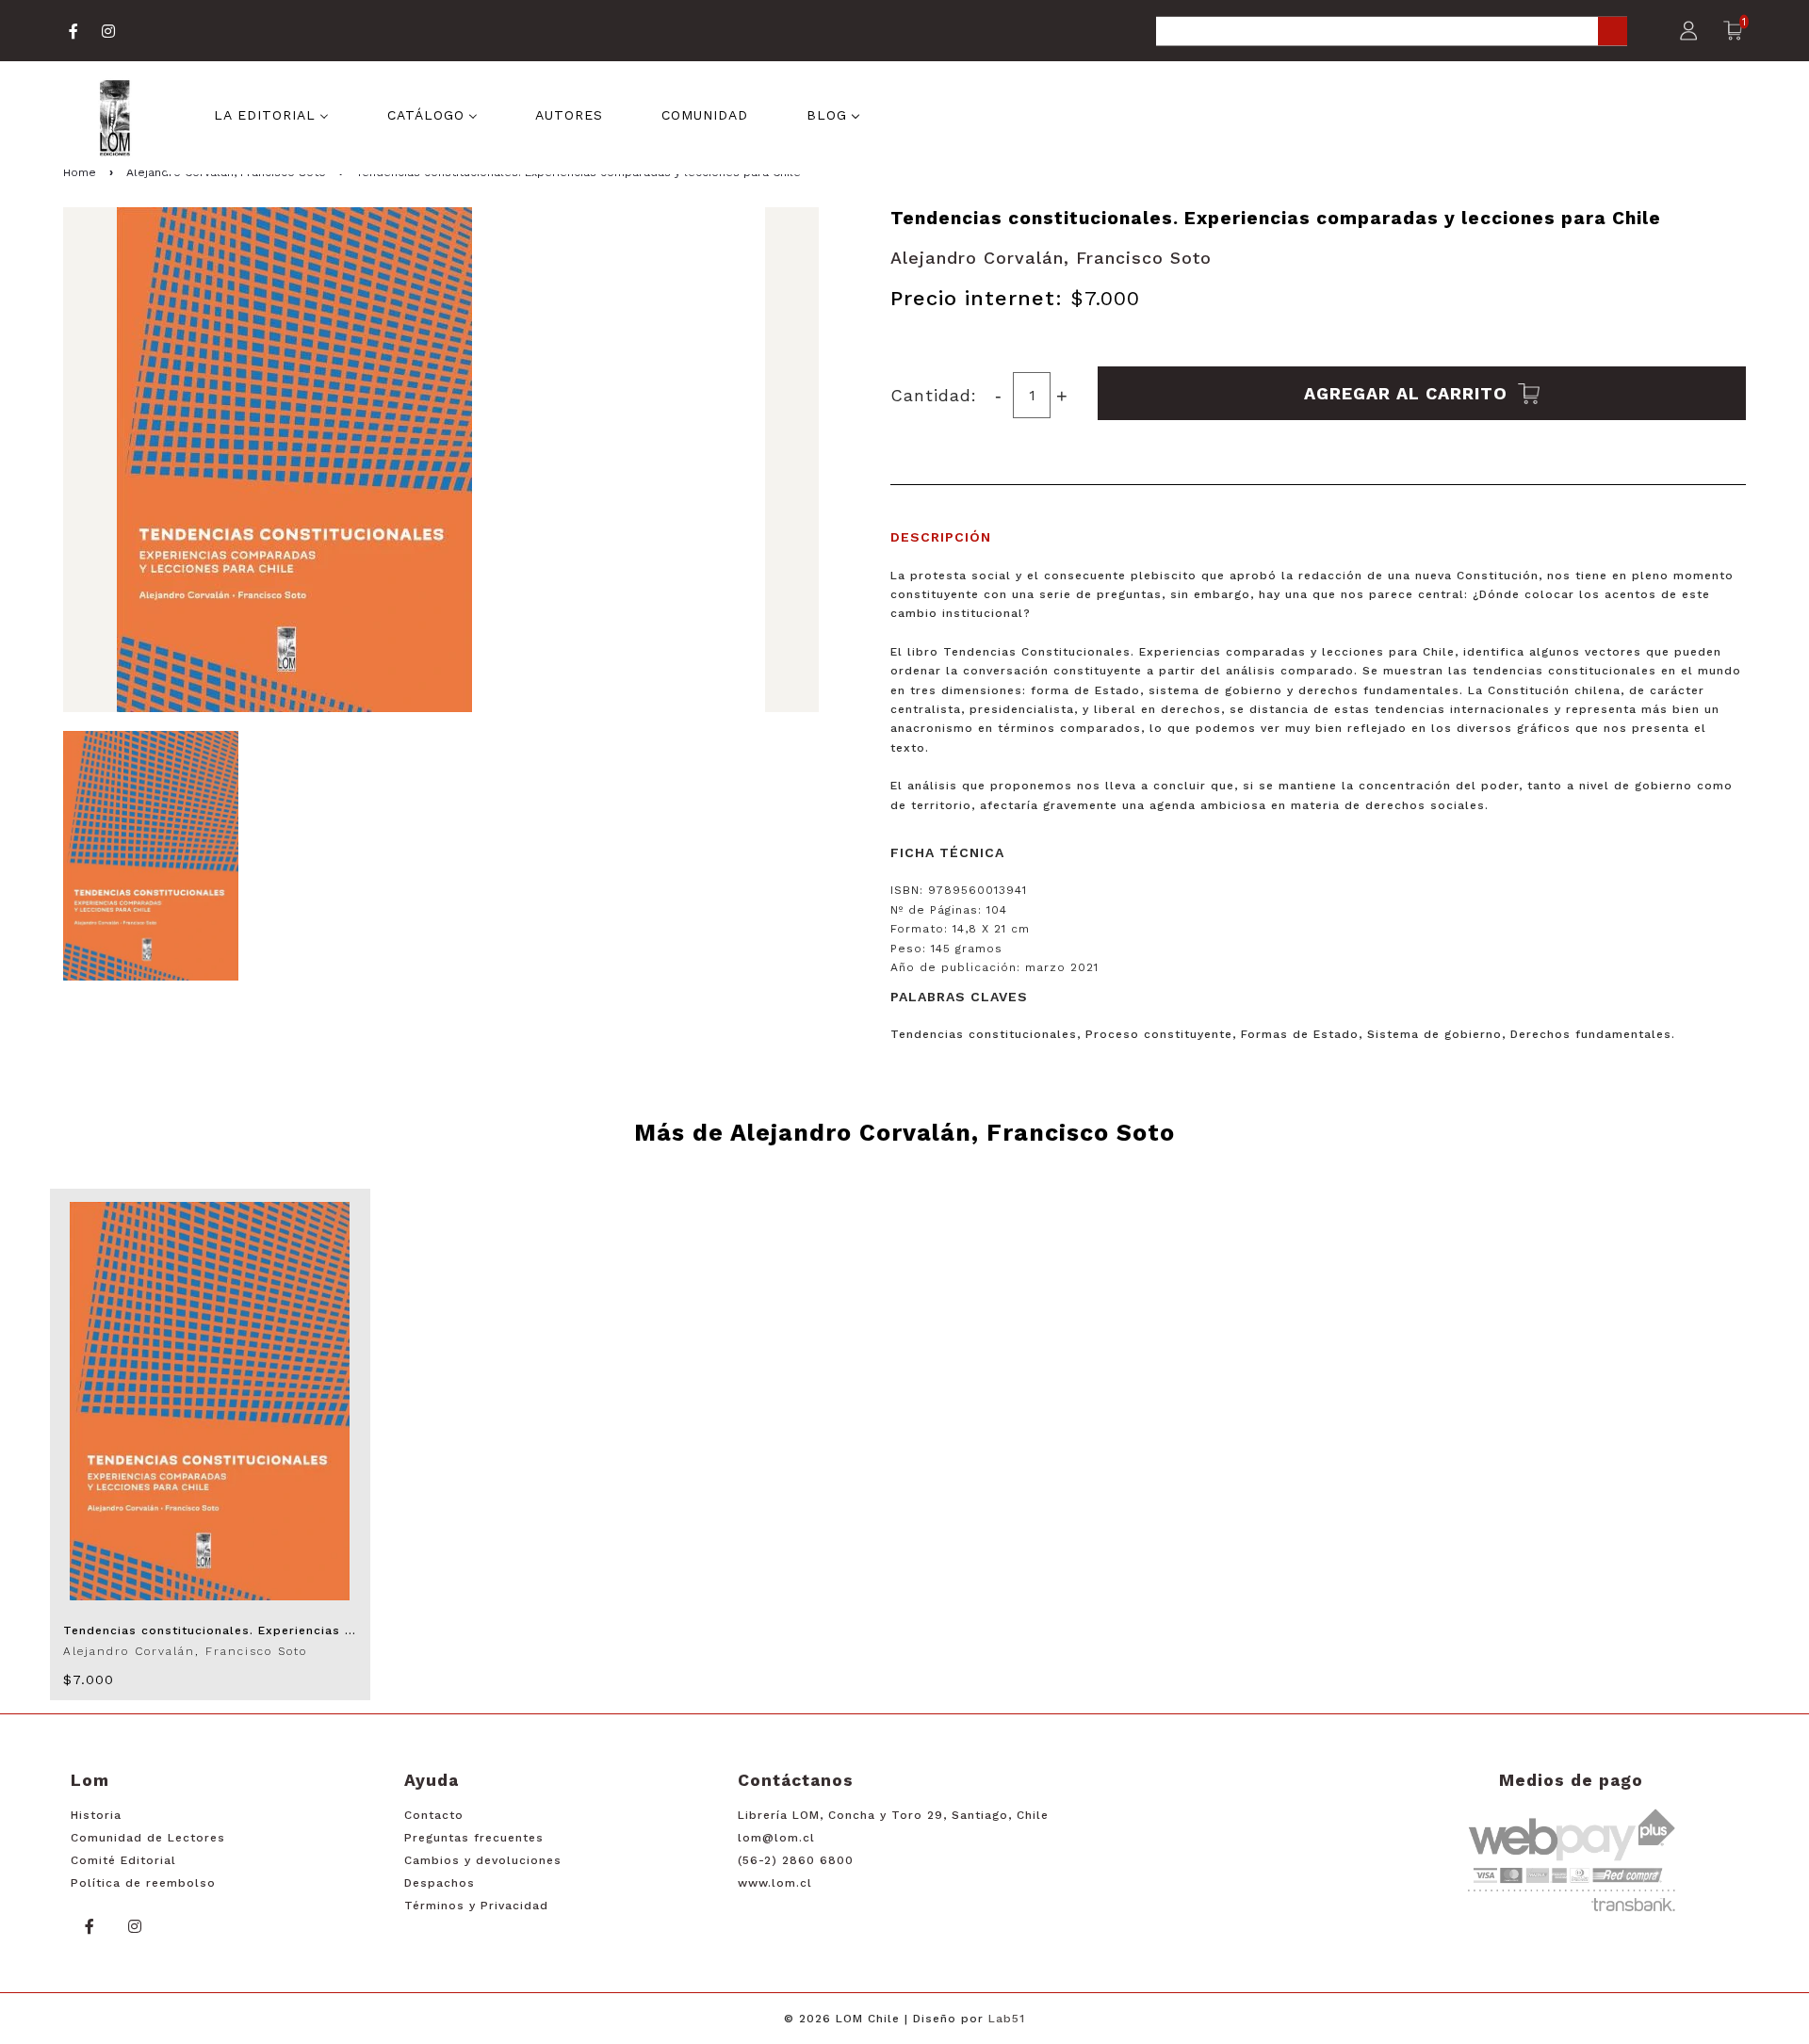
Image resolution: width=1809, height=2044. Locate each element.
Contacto (434, 1815)
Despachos (440, 1883)
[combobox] (1392, 32)
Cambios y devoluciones (483, 1860)
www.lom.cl (775, 1883)
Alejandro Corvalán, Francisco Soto (1051, 258)
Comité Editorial (123, 1860)
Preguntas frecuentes (474, 1838)
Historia (96, 1815)
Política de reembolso (143, 1883)
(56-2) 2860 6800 (796, 1860)
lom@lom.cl (776, 1838)
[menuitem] (271, 113)
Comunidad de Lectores (148, 1838)
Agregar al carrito (1409, 393)
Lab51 (1007, 2019)
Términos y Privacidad (476, 1906)
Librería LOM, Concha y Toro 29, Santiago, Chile (893, 1815)
